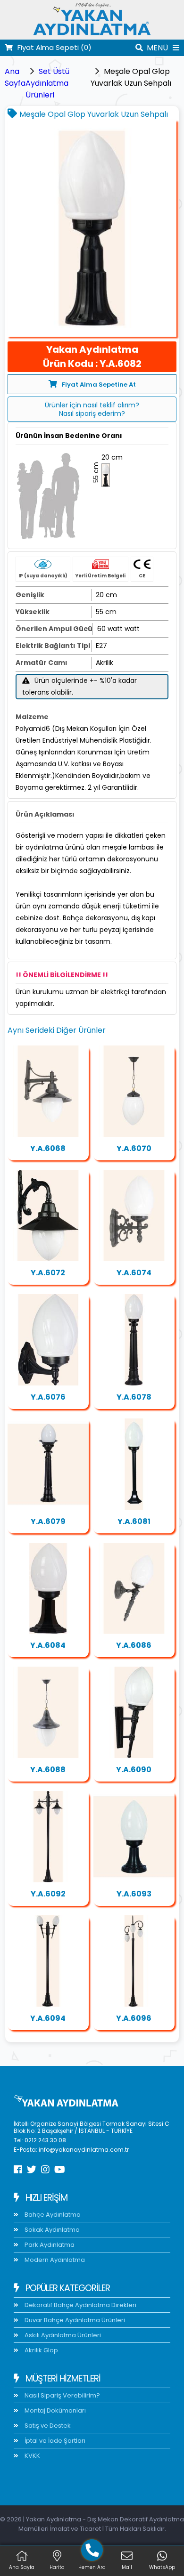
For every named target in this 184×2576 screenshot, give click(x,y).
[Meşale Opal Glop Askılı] (134, 1091)
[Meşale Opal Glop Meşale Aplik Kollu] (134, 1588)
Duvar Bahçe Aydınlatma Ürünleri (74, 2320)
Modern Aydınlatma (54, 2260)
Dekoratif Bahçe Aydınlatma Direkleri (80, 2305)
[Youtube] (60, 2170)
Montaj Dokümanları (54, 2410)
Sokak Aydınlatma (51, 2230)
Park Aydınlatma (49, 2245)
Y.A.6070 (134, 1148)
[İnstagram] (45, 2170)
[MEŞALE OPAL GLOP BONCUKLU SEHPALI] (134, 1837)
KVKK (32, 2456)
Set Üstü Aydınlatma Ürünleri (47, 83)
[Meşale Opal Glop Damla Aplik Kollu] (48, 1340)
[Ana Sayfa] (92, 34)
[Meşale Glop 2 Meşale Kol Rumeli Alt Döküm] (48, 1961)
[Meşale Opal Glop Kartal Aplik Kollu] (48, 1215)
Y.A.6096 (134, 2018)
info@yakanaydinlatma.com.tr (84, 2150)
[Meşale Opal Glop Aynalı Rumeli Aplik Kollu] (48, 1091)
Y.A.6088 (48, 1770)
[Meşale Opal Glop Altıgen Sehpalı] (48, 1588)
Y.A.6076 (48, 1397)
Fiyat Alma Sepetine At (99, 385)
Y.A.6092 (48, 1894)
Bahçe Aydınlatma (52, 2215)
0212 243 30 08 (45, 2140)
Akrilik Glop (41, 2350)
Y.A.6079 (48, 1521)
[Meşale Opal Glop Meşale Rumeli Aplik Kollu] (134, 1712)
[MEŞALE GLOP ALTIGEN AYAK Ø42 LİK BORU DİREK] (134, 1464)
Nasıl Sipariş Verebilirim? (62, 2395)
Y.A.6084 (48, 1645)
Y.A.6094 (48, 2018)
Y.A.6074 (134, 1273)
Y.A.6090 (134, 1770)
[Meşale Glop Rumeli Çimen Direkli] (134, 1340)
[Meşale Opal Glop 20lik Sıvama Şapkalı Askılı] (48, 1712)
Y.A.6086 (134, 1645)
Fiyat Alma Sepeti (54, 47)
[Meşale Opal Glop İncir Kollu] (134, 1215)
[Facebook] (18, 2170)
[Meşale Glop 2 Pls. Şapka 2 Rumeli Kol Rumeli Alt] (48, 1837)
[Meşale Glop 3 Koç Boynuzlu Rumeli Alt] (134, 1961)
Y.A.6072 (48, 1273)
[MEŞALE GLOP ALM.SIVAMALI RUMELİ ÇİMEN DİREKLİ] (48, 1464)
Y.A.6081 (134, 1521)
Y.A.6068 (48, 1148)
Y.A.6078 (134, 1397)
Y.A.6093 (134, 1894)
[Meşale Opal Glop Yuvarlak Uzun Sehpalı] (92, 229)
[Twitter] (32, 2170)
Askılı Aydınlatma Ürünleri (62, 2335)
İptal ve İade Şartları (54, 2441)
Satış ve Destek (47, 2426)
